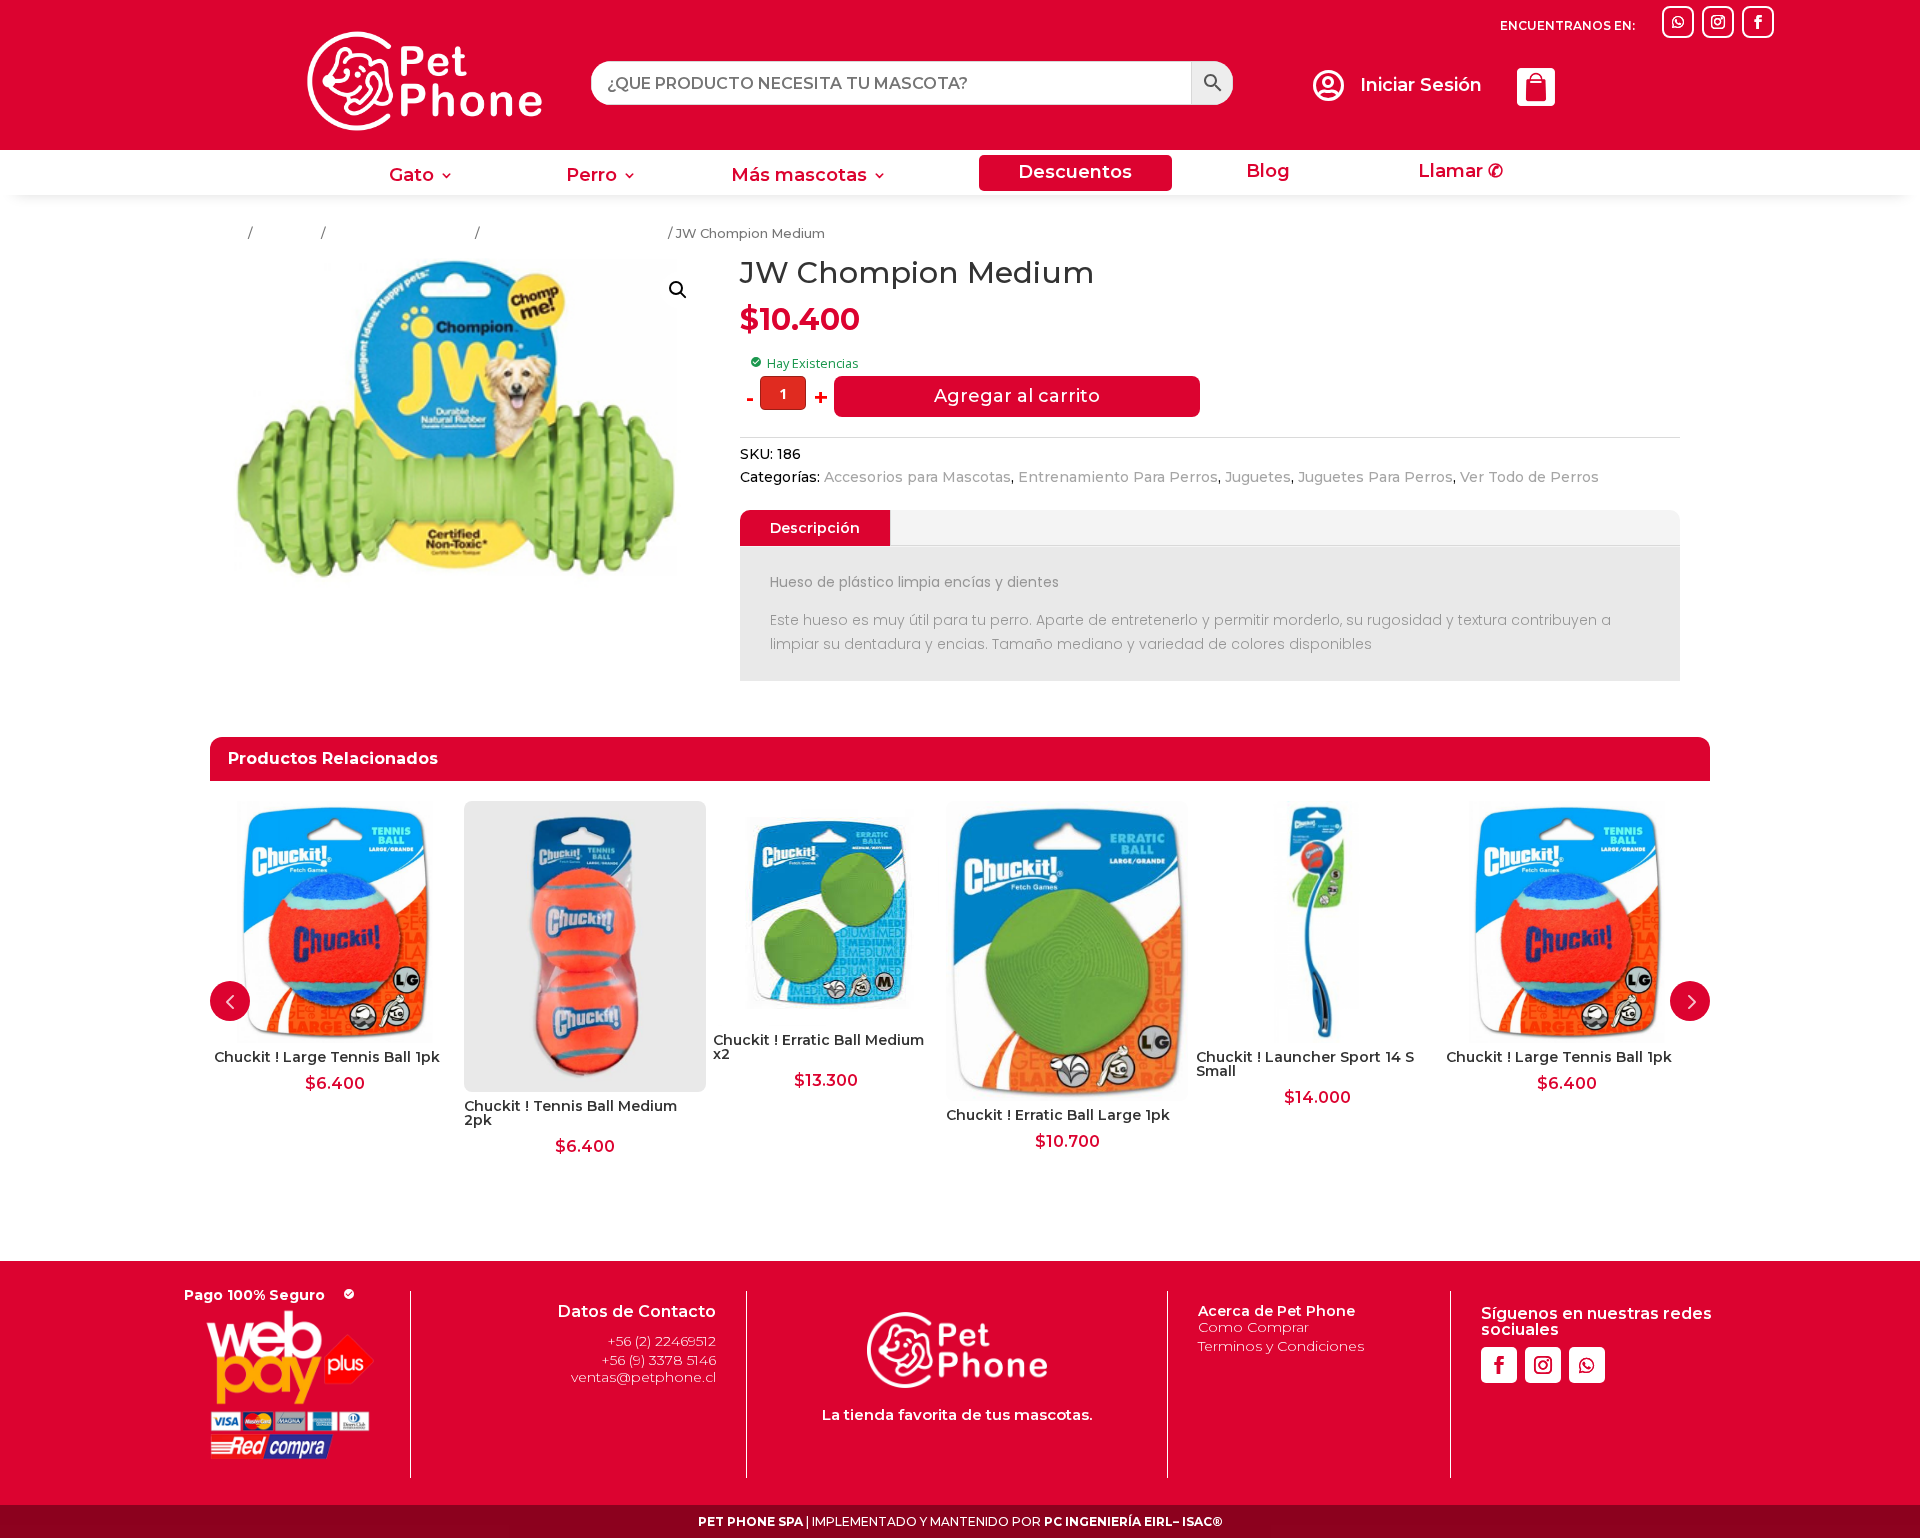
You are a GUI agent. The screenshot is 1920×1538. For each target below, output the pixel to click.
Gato (411, 177)
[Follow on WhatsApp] (1678, 22)
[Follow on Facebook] (1758, 22)
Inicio (227, 233)
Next (1690, 1001)
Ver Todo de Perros (1529, 477)
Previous (230, 1001)
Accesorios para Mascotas (917, 477)
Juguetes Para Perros (400, 233)
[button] (678, 290)
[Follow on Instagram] (1718, 22)
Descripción (815, 528)
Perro (591, 177)
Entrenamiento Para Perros (574, 233)
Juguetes (287, 233)
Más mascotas (799, 177)
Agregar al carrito (1017, 396)
